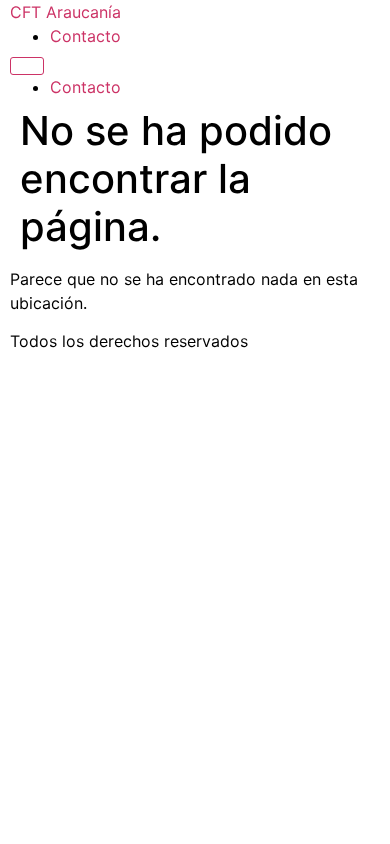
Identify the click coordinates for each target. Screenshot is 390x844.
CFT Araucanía (65, 12)
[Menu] (27, 66)
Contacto (85, 36)
